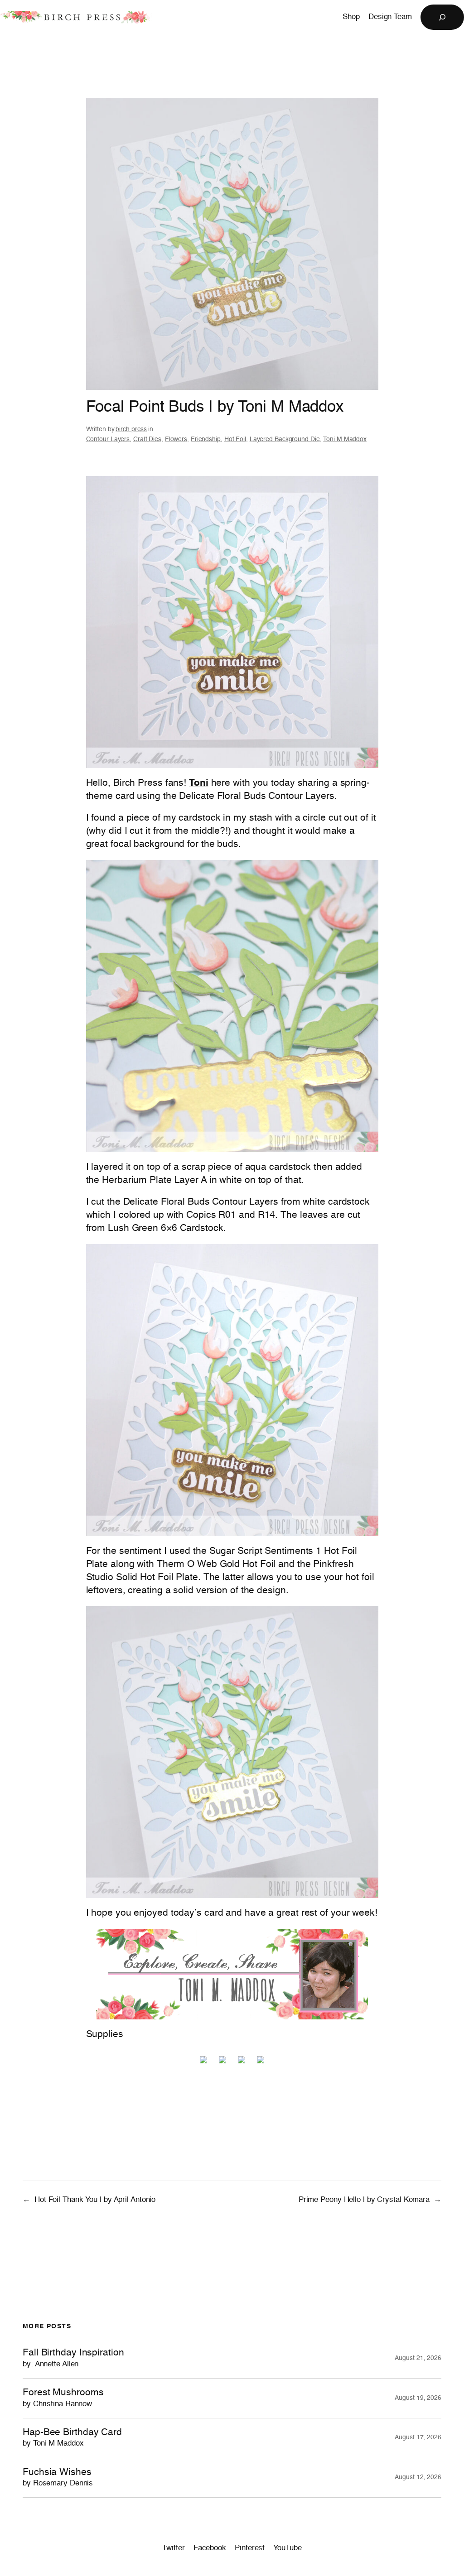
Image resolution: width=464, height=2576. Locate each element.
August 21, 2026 (418, 2358)
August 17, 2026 (418, 2437)
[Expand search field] (442, 17)
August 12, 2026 (418, 2477)
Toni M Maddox (345, 439)
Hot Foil (235, 439)
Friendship (206, 439)
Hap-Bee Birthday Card (72, 2438)
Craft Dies (147, 439)
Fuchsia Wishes (58, 2477)
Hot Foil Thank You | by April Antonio (95, 2200)
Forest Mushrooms (63, 2398)
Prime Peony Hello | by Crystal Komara (364, 2200)
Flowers (176, 439)
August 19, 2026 (418, 2398)
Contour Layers (108, 439)
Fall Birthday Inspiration (73, 2358)
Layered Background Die (285, 439)
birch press (131, 429)
